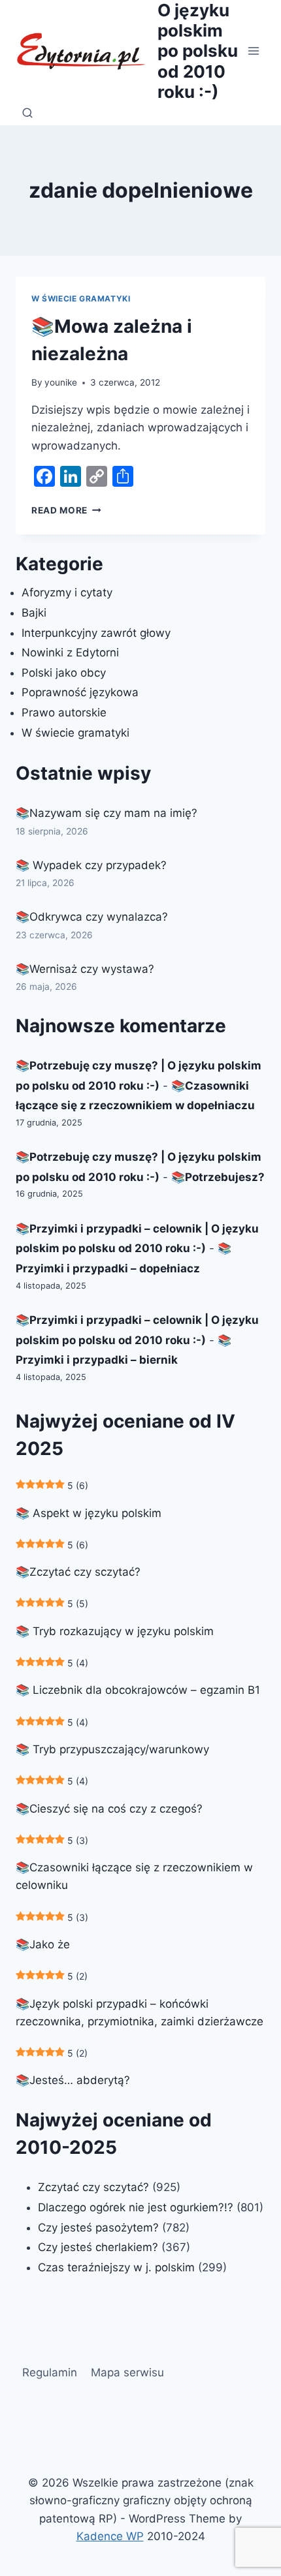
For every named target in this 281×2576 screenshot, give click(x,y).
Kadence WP (110, 2536)
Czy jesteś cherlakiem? (100, 2247)
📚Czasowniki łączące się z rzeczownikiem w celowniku (134, 1876)
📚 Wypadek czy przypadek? (91, 865)
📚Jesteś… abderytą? (73, 2080)
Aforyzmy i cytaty (67, 592)
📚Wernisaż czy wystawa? (85, 969)
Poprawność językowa (80, 692)
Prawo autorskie (64, 713)
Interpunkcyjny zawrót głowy (96, 633)
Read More (66, 510)
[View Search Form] (27, 114)
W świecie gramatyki (81, 299)
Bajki (34, 613)
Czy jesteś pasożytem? (98, 2228)
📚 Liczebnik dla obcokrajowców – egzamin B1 (138, 1690)
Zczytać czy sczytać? (93, 2187)
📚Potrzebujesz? (218, 1177)
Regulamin (50, 2372)
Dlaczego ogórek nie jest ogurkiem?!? (136, 2207)
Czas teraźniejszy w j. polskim (116, 2267)
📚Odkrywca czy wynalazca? (92, 917)
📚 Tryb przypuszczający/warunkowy (112, 1749)
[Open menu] (253, 51)
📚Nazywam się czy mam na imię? (107, 813)
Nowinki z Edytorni (70, 652)
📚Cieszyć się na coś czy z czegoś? (109, 1809)
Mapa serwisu (127, 2372)
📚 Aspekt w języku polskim (89, 1513)
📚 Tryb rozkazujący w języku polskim (115, 1631)
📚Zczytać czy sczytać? (78, 1572)
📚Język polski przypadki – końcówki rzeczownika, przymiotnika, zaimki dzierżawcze (140, 2013)
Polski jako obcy (64, 673)
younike (61, 382)
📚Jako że (43, 1944)
